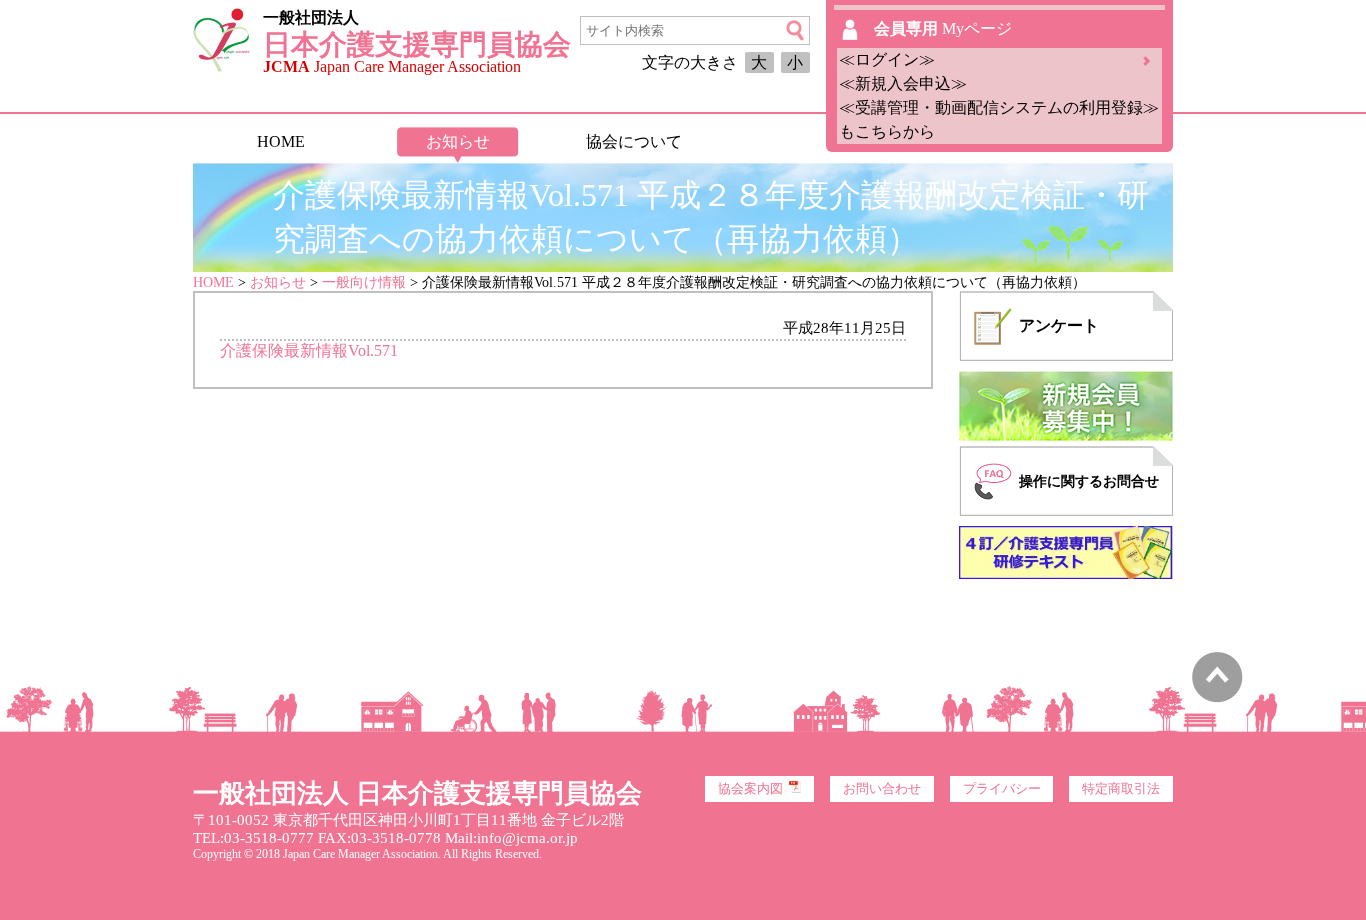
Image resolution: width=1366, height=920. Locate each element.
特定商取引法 (1121, 789)
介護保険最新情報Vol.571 (309, 350)
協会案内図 (750, 789)
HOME (281, 141)
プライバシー (1002, 789)
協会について (634, 141)
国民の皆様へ (810, 141)
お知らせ (458, 141)
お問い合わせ (882, 789)
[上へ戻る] (1217, 697)
